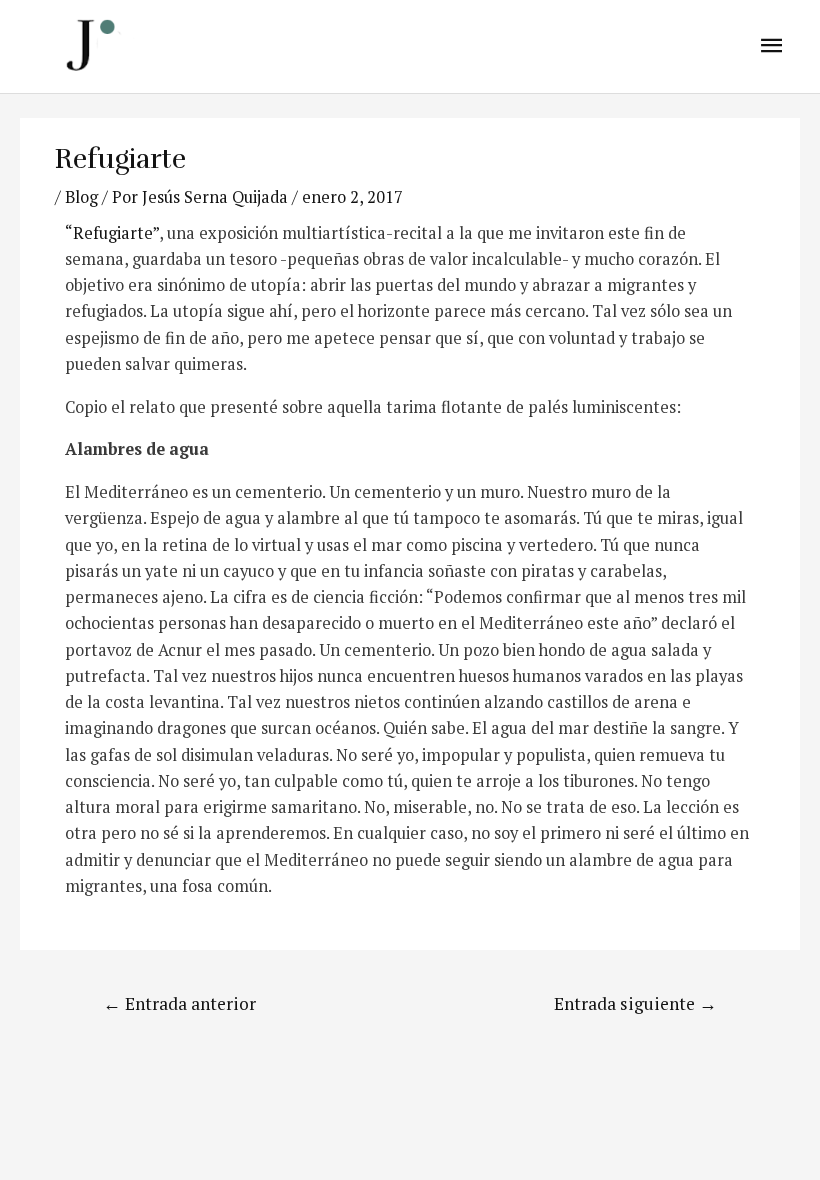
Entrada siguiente (635, 1003)
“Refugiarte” (112, 233)
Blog (81, 197)
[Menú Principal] (772, 46)
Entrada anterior (179, 1003)
